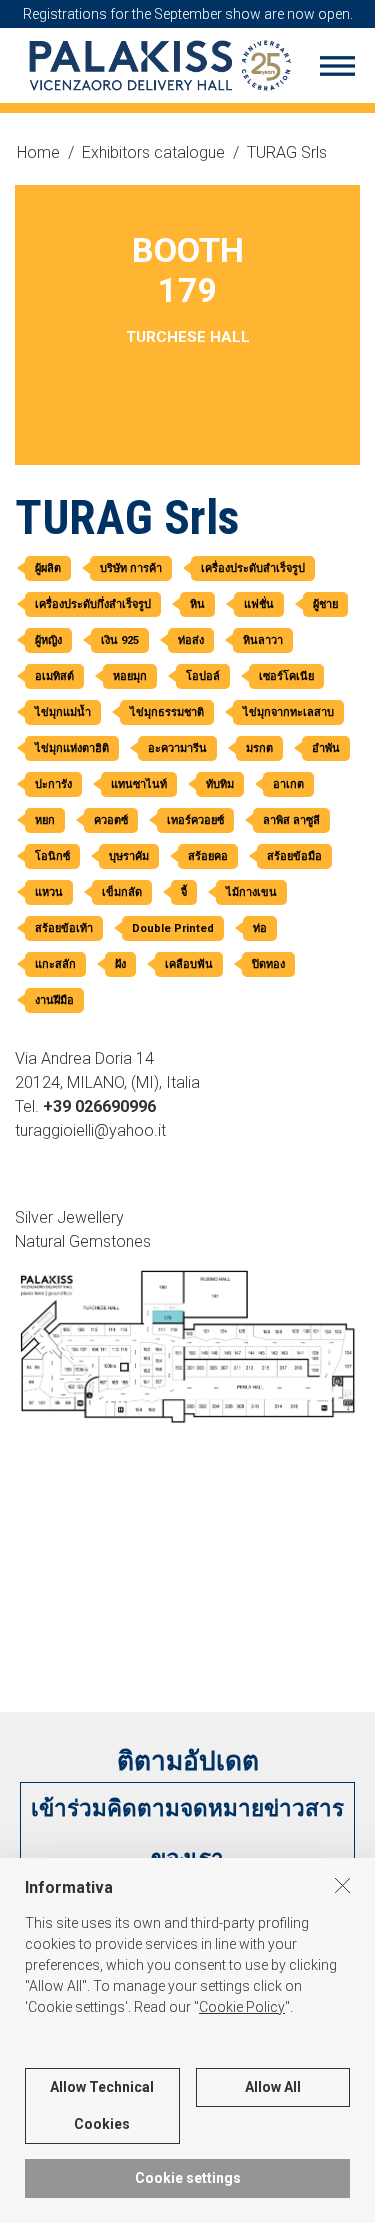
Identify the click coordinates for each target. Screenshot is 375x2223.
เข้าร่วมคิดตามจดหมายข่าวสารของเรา (187, 1833)
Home (38, 152)
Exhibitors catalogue (153, 152)
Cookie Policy (242, 2007)
